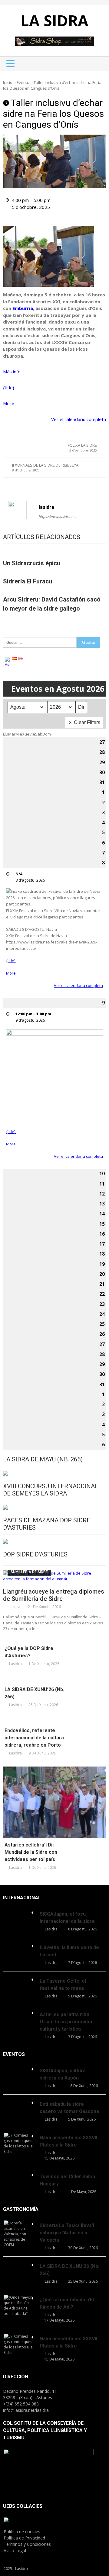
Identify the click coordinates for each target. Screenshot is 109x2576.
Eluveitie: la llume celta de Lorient (69, 1951)
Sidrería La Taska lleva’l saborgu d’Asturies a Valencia (67, 2233)
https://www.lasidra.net (58, 517)
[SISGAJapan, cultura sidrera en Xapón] (18, 2068)
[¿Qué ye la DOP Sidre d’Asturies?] (54, 1639)
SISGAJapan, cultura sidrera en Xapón (63, 2074)
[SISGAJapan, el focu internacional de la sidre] (18, 1912)
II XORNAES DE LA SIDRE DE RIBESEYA (45, 468)
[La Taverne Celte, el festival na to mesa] (18, 1979)
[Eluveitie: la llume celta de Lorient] (18, 1945)
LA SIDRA (54, 21)
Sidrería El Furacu (28, 581)
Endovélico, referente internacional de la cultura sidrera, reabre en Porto (34, 1738)
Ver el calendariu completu (79, 419)
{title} (9, 388)
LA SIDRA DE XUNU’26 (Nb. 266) (34, 1693)
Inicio (8, 82)
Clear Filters (87, 722)
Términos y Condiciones (27, 2544)
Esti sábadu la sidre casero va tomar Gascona (69, 2108)
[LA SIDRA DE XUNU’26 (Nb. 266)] (54, 1680)
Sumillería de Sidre (29, 1572)
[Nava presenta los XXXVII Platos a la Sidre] (18, 2143)
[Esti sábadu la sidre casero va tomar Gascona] (18, 2102)
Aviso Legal (15, 2550)
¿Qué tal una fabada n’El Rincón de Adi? (67, 2303)
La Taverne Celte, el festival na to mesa (63, 1985)
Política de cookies (22, 2531)
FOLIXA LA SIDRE (82, 448)
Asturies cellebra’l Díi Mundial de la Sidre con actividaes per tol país (31, 1852)
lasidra (46, 507)
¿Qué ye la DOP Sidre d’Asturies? (29, 1652)
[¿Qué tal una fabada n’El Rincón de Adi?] (18, 2306)
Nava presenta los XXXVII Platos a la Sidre (68, 2141)
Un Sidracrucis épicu (32, 563)
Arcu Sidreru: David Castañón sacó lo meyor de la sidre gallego (52, 604)
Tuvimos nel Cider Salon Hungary (67, 2180)
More (9, 403)
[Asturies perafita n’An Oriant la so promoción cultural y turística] (18, 2012)
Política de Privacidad (24, 2538)
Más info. (12, 372)
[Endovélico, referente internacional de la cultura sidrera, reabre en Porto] (54, 1721)
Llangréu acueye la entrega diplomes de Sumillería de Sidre (54, 1595)
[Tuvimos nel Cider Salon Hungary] (18, 2174)
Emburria (23, 308)
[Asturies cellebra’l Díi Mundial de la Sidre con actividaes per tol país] (54, 1802)
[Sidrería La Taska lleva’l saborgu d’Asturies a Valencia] (18, 2234)
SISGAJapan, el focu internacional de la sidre (67, 1918)
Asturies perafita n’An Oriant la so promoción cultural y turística (66, 2022)
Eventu (23, 82)
